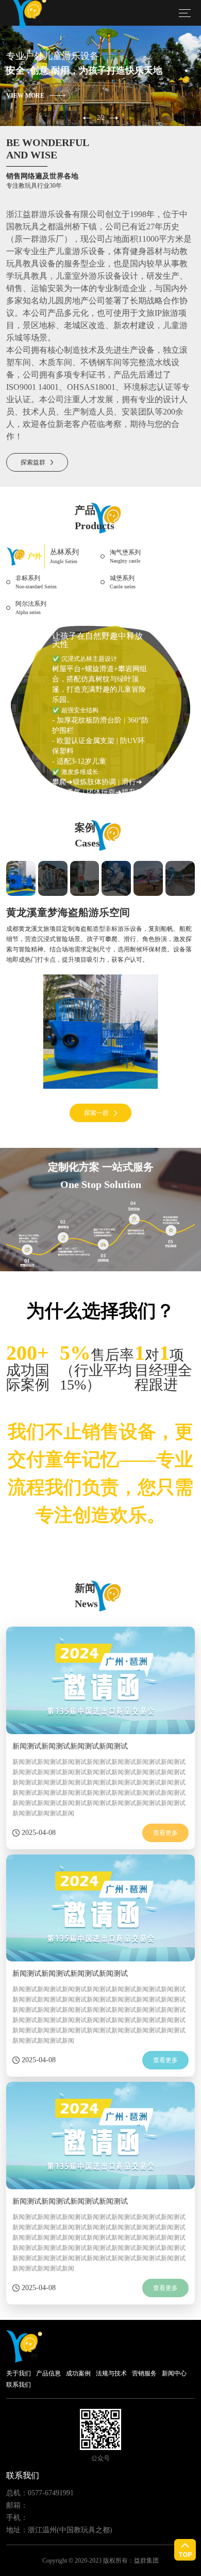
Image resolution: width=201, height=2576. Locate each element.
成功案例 (78, 2373)
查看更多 (165, 1833)
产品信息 (48, 2373)
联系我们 (19, 2385)
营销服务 (144, 2373)
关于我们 (19, 2373)
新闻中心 (174, 2373)
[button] (87, 118)
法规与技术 (111, 2373)
